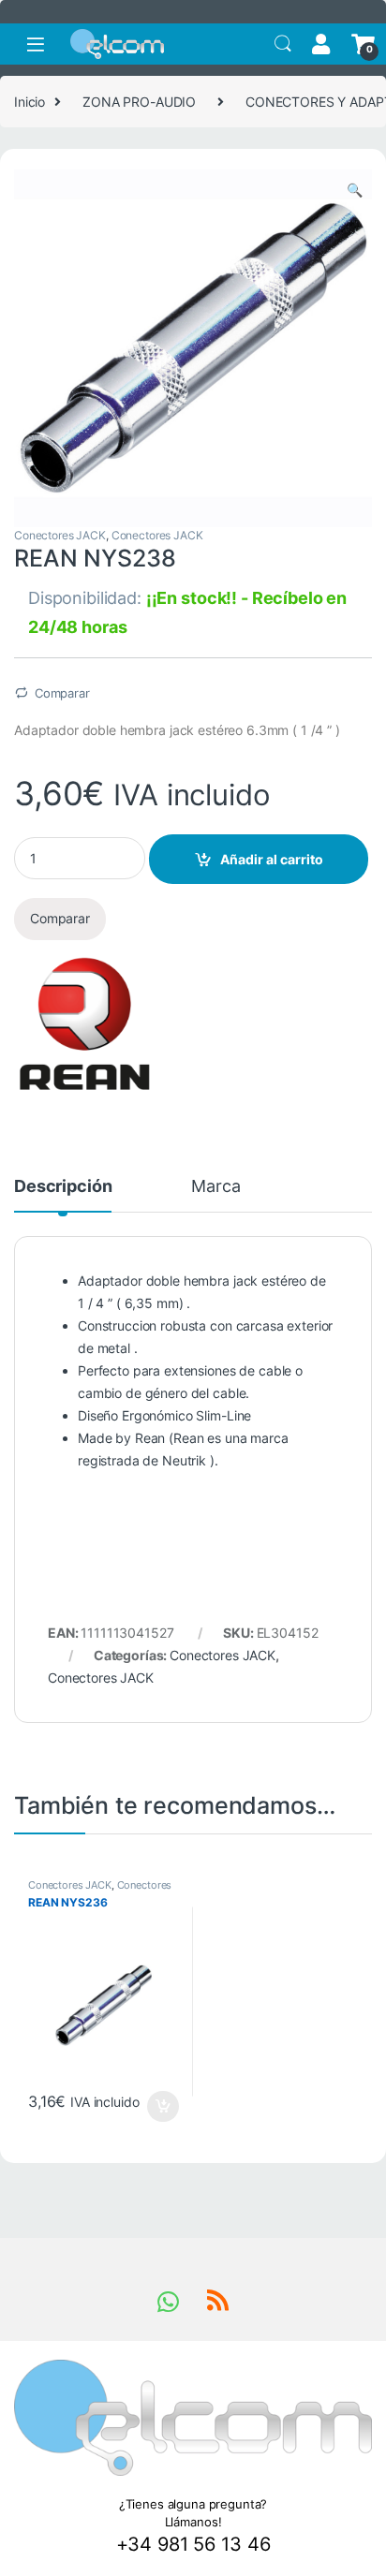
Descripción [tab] (63, 1187)
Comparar (62, 693)
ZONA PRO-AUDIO (139, 102)
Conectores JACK (60, 535)
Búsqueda (283, 44)
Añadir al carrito (272, 859)
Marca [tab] (215, 1187)
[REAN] (84, 1023)
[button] (355, 190)
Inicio (30, 102)
